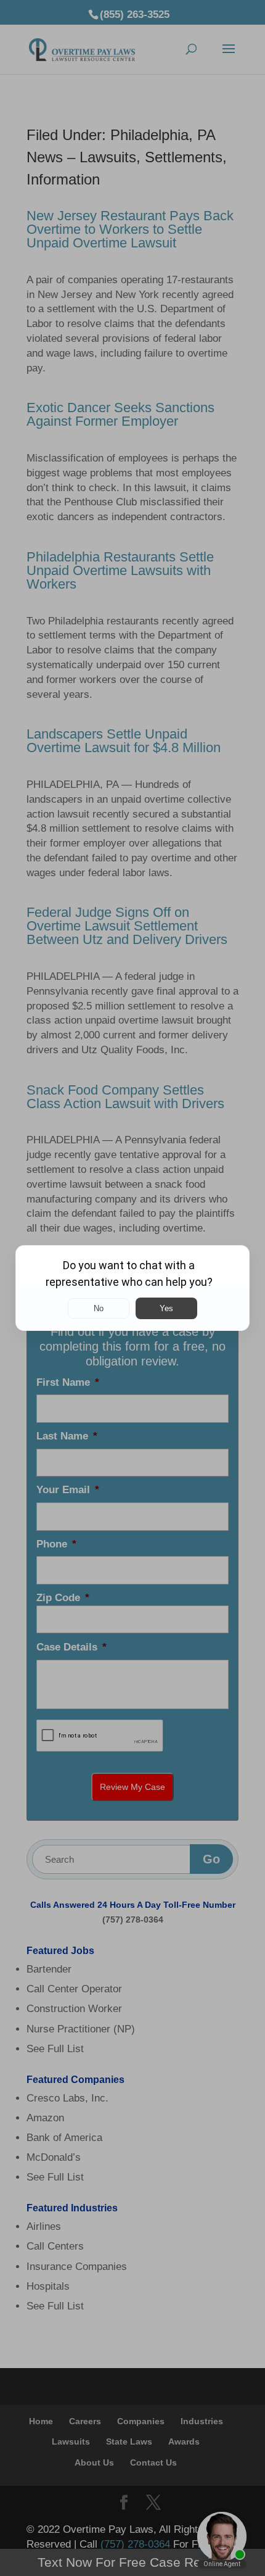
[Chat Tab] (132, 1288)
